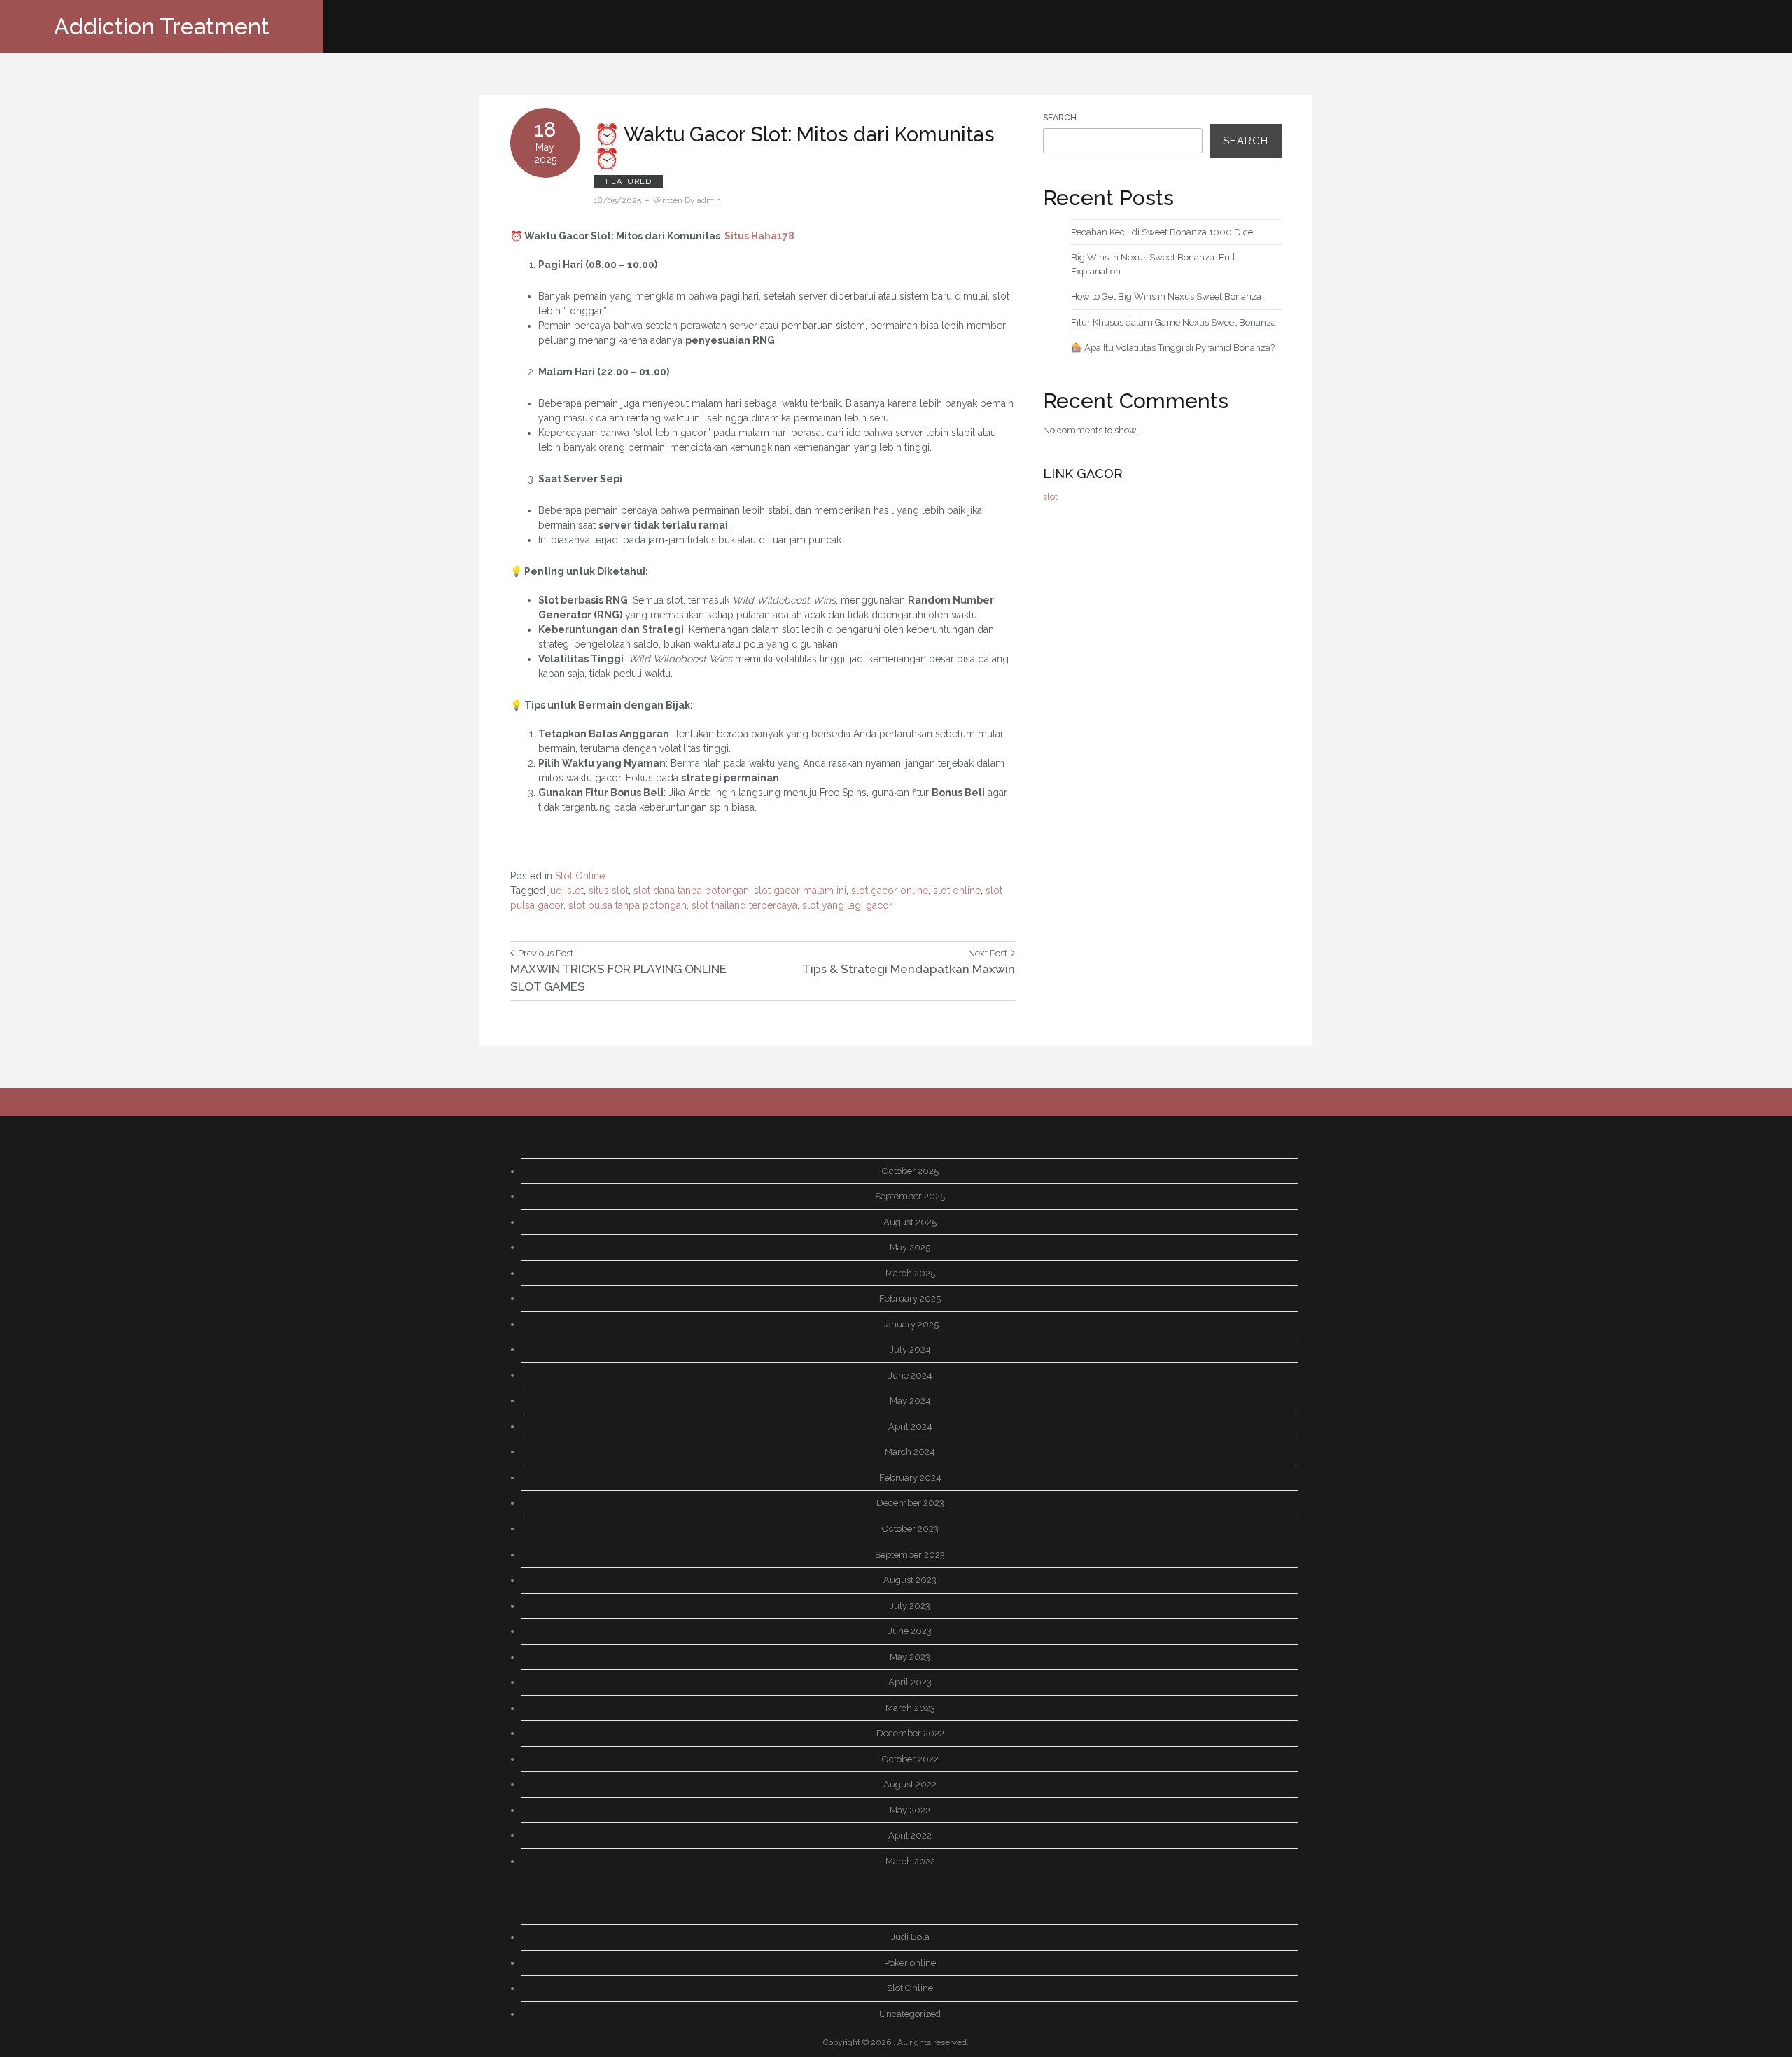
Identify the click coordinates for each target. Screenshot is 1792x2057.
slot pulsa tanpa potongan (628, 905)
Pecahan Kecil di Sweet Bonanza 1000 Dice (1162, 232)
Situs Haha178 (759, 236)
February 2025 (910, 1298)
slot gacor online (890, 891)
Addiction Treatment (162, 26)
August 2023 (910, 1580)
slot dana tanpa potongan (691, 891)
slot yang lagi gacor (847, 905)
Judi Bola (910, 1937)
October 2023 (910, 1529)
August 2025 (910, 1222)
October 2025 (910, 1171)
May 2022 (910, 1810)
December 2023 (910, 1503)
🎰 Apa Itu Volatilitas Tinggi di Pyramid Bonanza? (1173, 348)
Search (1060, 118)
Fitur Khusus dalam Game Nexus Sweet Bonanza (1174, 322)
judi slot (566, 891)
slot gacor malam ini (800, 891)
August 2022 (910, 1784)
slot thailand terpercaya (744, 905)
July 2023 (910, 1606)
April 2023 (910, 1682)
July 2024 (910, 1350)
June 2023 (910, 1631)
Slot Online (580, 876)
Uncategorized (910, 2014)
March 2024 (910, 1452)
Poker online (910, 1963)
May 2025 (910, 1247)
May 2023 (910, 1657)
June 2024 (910, 1375)
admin (709, 200)
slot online (957, 891)
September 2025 (910, 1196)
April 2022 (910, 1835)
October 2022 (910, 1759)
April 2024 (910, 1427)
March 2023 (910, 1708)
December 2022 (910, 1733)
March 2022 (910, 1861)
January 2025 (910, 1324)
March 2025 (910, 1273)
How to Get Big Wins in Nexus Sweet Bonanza (1166, 297)
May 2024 (910, 1401)
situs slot (609, 891)
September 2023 (910, 1555)
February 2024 (910, 1478)
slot (1050, 497)
